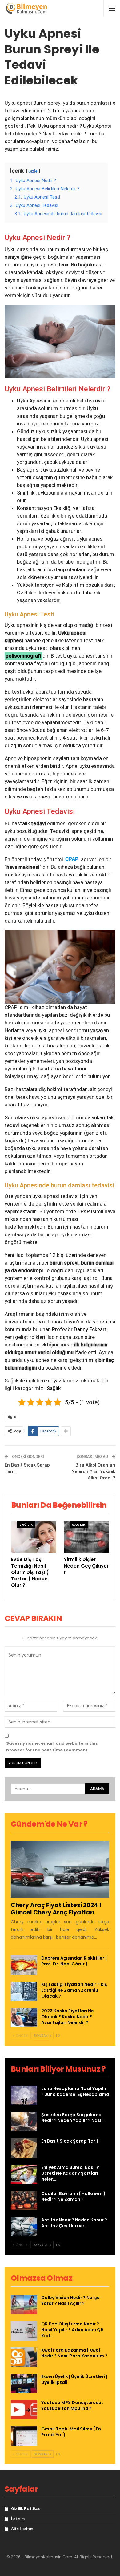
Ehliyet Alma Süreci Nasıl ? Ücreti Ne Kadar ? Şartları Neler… (70, 2173)
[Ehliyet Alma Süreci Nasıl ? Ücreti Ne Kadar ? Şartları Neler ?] (24, 2174)
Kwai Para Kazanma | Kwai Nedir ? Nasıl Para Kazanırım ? (74, 2353)
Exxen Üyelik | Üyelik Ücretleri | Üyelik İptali (74, 2379)
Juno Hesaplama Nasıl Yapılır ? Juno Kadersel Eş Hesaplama (75, 2091)
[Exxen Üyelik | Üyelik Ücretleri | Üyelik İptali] (24, 2384)
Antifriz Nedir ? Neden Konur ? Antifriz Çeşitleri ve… (74, 2223)
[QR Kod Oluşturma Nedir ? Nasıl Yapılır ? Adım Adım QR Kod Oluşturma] (24, 2331)
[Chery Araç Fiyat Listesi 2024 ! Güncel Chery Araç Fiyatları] (60, 1869)
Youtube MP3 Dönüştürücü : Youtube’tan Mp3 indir (72, 2405)
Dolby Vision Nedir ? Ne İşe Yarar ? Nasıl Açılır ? (70, 2300)
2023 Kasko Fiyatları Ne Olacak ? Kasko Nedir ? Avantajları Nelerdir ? (68, 2017)
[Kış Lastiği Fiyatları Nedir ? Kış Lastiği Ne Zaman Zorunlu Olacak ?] (24, 1991)
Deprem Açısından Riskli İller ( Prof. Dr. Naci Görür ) (74, 1961)
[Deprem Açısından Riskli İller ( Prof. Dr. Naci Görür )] (24, 1965)
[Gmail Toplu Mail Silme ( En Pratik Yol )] (24, 2436)
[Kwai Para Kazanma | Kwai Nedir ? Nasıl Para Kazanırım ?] (24, 2357)
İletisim (18, 2519)
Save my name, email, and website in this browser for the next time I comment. (52, 1747)
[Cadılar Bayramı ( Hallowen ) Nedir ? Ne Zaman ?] (24, 2201)
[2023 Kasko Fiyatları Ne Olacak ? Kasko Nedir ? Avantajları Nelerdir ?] (24, 2018)
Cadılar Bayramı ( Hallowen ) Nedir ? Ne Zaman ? (73, 2196)
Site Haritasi (23, 2529)
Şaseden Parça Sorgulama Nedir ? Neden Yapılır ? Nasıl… (73, 2118)
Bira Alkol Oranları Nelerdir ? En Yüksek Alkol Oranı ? (93, 1471)
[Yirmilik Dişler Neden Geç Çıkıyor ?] (86, 1537)
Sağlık (53, 1388)
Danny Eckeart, (91, 1329)
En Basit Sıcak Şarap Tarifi (70, 2141)
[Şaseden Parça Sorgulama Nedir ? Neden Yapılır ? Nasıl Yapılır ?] (24, 2122)
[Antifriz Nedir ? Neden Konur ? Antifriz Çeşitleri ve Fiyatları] (24, 2227)
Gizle (33, 171)
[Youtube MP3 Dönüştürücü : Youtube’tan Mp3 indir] (24, 2410)
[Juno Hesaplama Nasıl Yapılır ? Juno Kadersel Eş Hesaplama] (24, 2096)
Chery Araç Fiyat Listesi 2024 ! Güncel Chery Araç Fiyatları (56, 1909)
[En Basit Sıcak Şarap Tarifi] (24, 2148)
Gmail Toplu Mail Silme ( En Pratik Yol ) (71, 2432)
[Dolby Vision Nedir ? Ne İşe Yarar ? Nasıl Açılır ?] (24, 2305)
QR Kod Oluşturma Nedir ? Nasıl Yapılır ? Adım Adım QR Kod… (72, 2330)
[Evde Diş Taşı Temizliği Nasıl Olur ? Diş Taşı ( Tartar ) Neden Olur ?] (34, 1537)
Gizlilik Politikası (26, 2509)
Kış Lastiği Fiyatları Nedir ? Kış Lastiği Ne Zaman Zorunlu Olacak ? (74, 1990)
